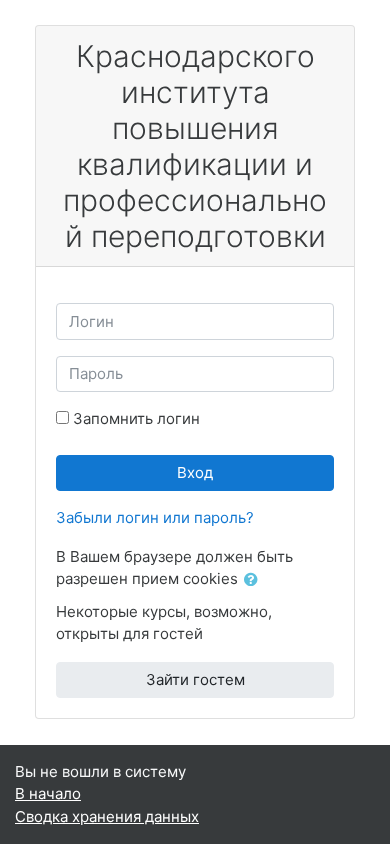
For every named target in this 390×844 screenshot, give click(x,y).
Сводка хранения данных (107, 816)
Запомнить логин (136, 418)
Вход (195, 472)
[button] (255, 580)
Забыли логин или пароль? (155, 517)
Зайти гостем (195, 679)
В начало (48, 793)
